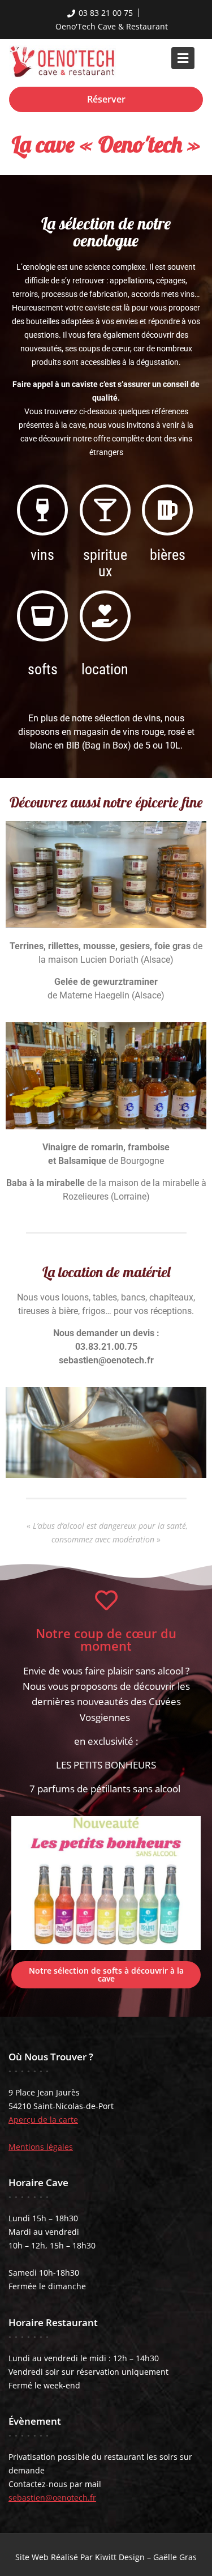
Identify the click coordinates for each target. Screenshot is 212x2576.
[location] (105, 616)
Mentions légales (41, 2147)
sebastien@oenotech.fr (52, 2498)
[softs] (42, 616)
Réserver (106, 99)
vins (42, 555)
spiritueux (105, 563)
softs (43, 669)
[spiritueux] (105, 510)
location (105, 669)
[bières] (167, 510)
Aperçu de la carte (43, 2120)
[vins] (42, 510)
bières (168, 555)
